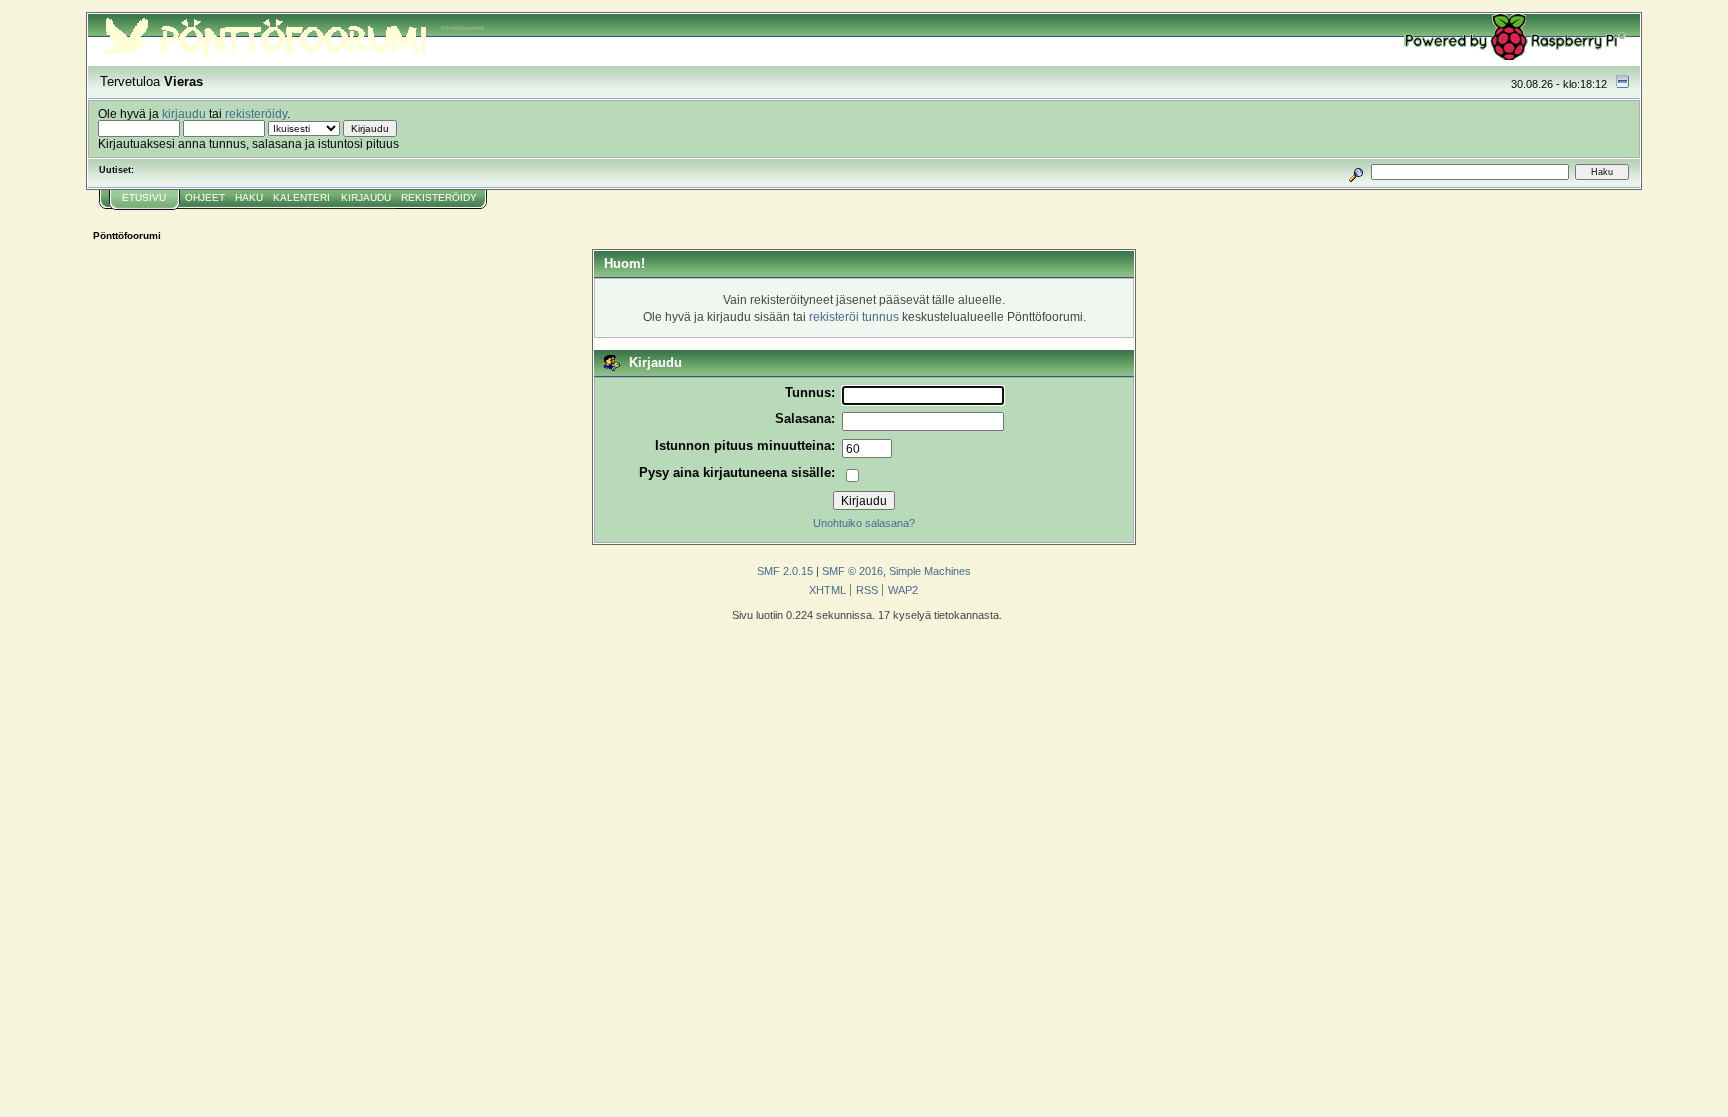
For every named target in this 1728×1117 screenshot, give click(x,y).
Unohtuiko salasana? (864, 523)
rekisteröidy (256, 113)
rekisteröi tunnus (854, 316)
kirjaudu (184, 113)
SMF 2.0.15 (785, 571)
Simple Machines (930, 571)
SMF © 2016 (852, 571)
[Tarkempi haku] (1355, 171)
